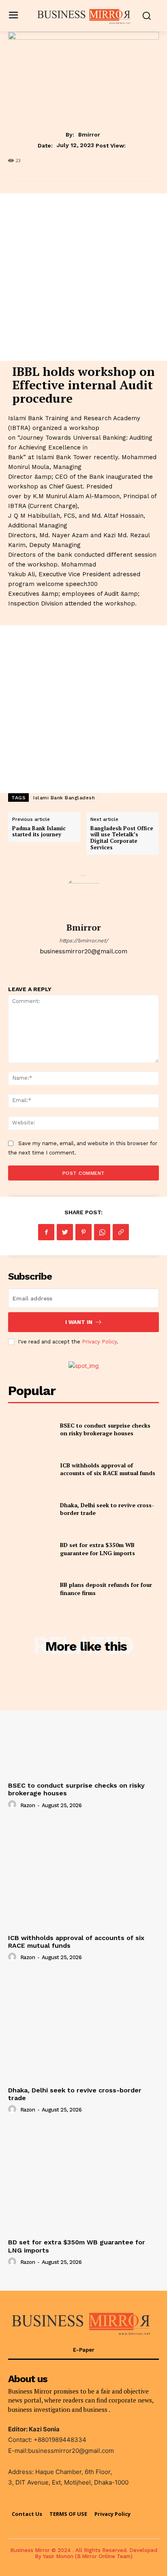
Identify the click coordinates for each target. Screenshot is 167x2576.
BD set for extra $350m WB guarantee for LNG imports (97, 1549)
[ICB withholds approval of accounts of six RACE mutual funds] (31, 1469)
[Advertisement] (83, 277)
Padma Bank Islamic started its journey (39, 831)
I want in (79, 1322)
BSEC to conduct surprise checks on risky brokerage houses (105, 1429)
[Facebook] (46, 1232)
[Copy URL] (121, 1232)
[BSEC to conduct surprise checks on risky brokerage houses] (31, 1429)
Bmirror (89, 135)
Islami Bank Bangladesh (64, 798)
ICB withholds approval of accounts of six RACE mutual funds (108, 1469)
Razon (28, 1805)
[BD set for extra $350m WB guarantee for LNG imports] (31, 1549)
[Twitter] (65, 1232)
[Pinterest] (83, 1232)
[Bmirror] (83, 895)
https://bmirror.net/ (84, 941)
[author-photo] (13, 1805)
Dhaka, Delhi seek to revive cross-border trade (75, 2094)
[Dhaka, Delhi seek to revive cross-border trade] (31, 1509)
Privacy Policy (99, 1342)
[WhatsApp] (102, 1232)
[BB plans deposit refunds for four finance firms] (31, 1589)
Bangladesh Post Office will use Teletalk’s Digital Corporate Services (122, 838)
